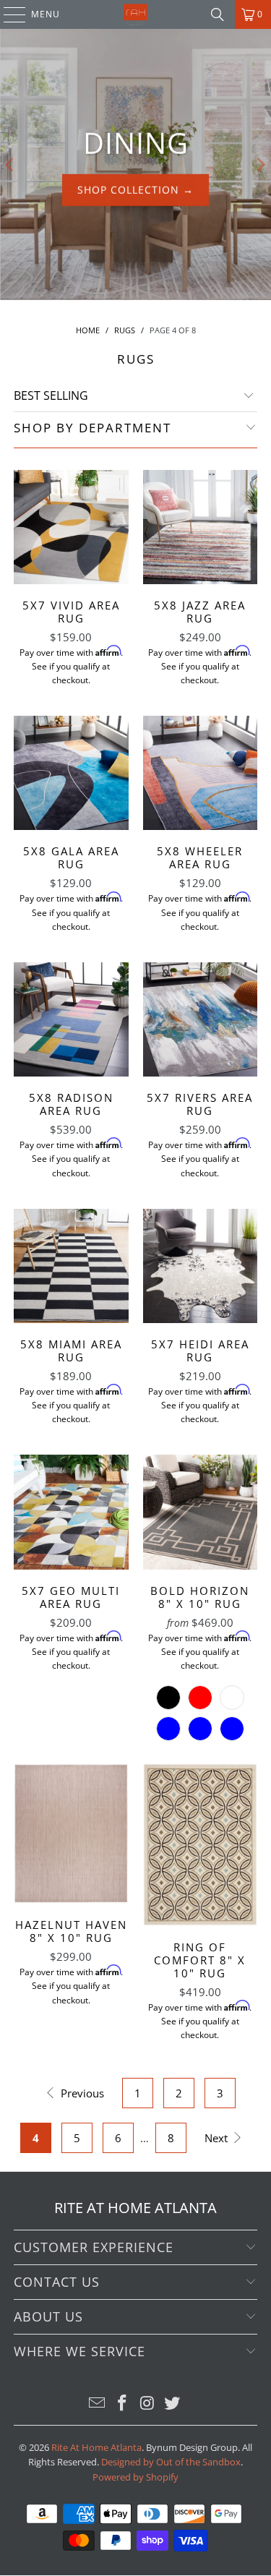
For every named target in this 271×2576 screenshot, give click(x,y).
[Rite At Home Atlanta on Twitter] (173, 2404)
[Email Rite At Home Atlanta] (98, 2404)
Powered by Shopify (135, 2477)
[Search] (218, 14)
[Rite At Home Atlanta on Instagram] (147, 2404)
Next (218, 2138)
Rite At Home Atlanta (96, 2447)
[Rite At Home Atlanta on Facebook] (122, 2404)
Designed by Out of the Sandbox (171, 2462)
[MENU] (8, 14)
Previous (81, 2093)
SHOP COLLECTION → (135, 190)
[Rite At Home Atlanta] (136, 14)
